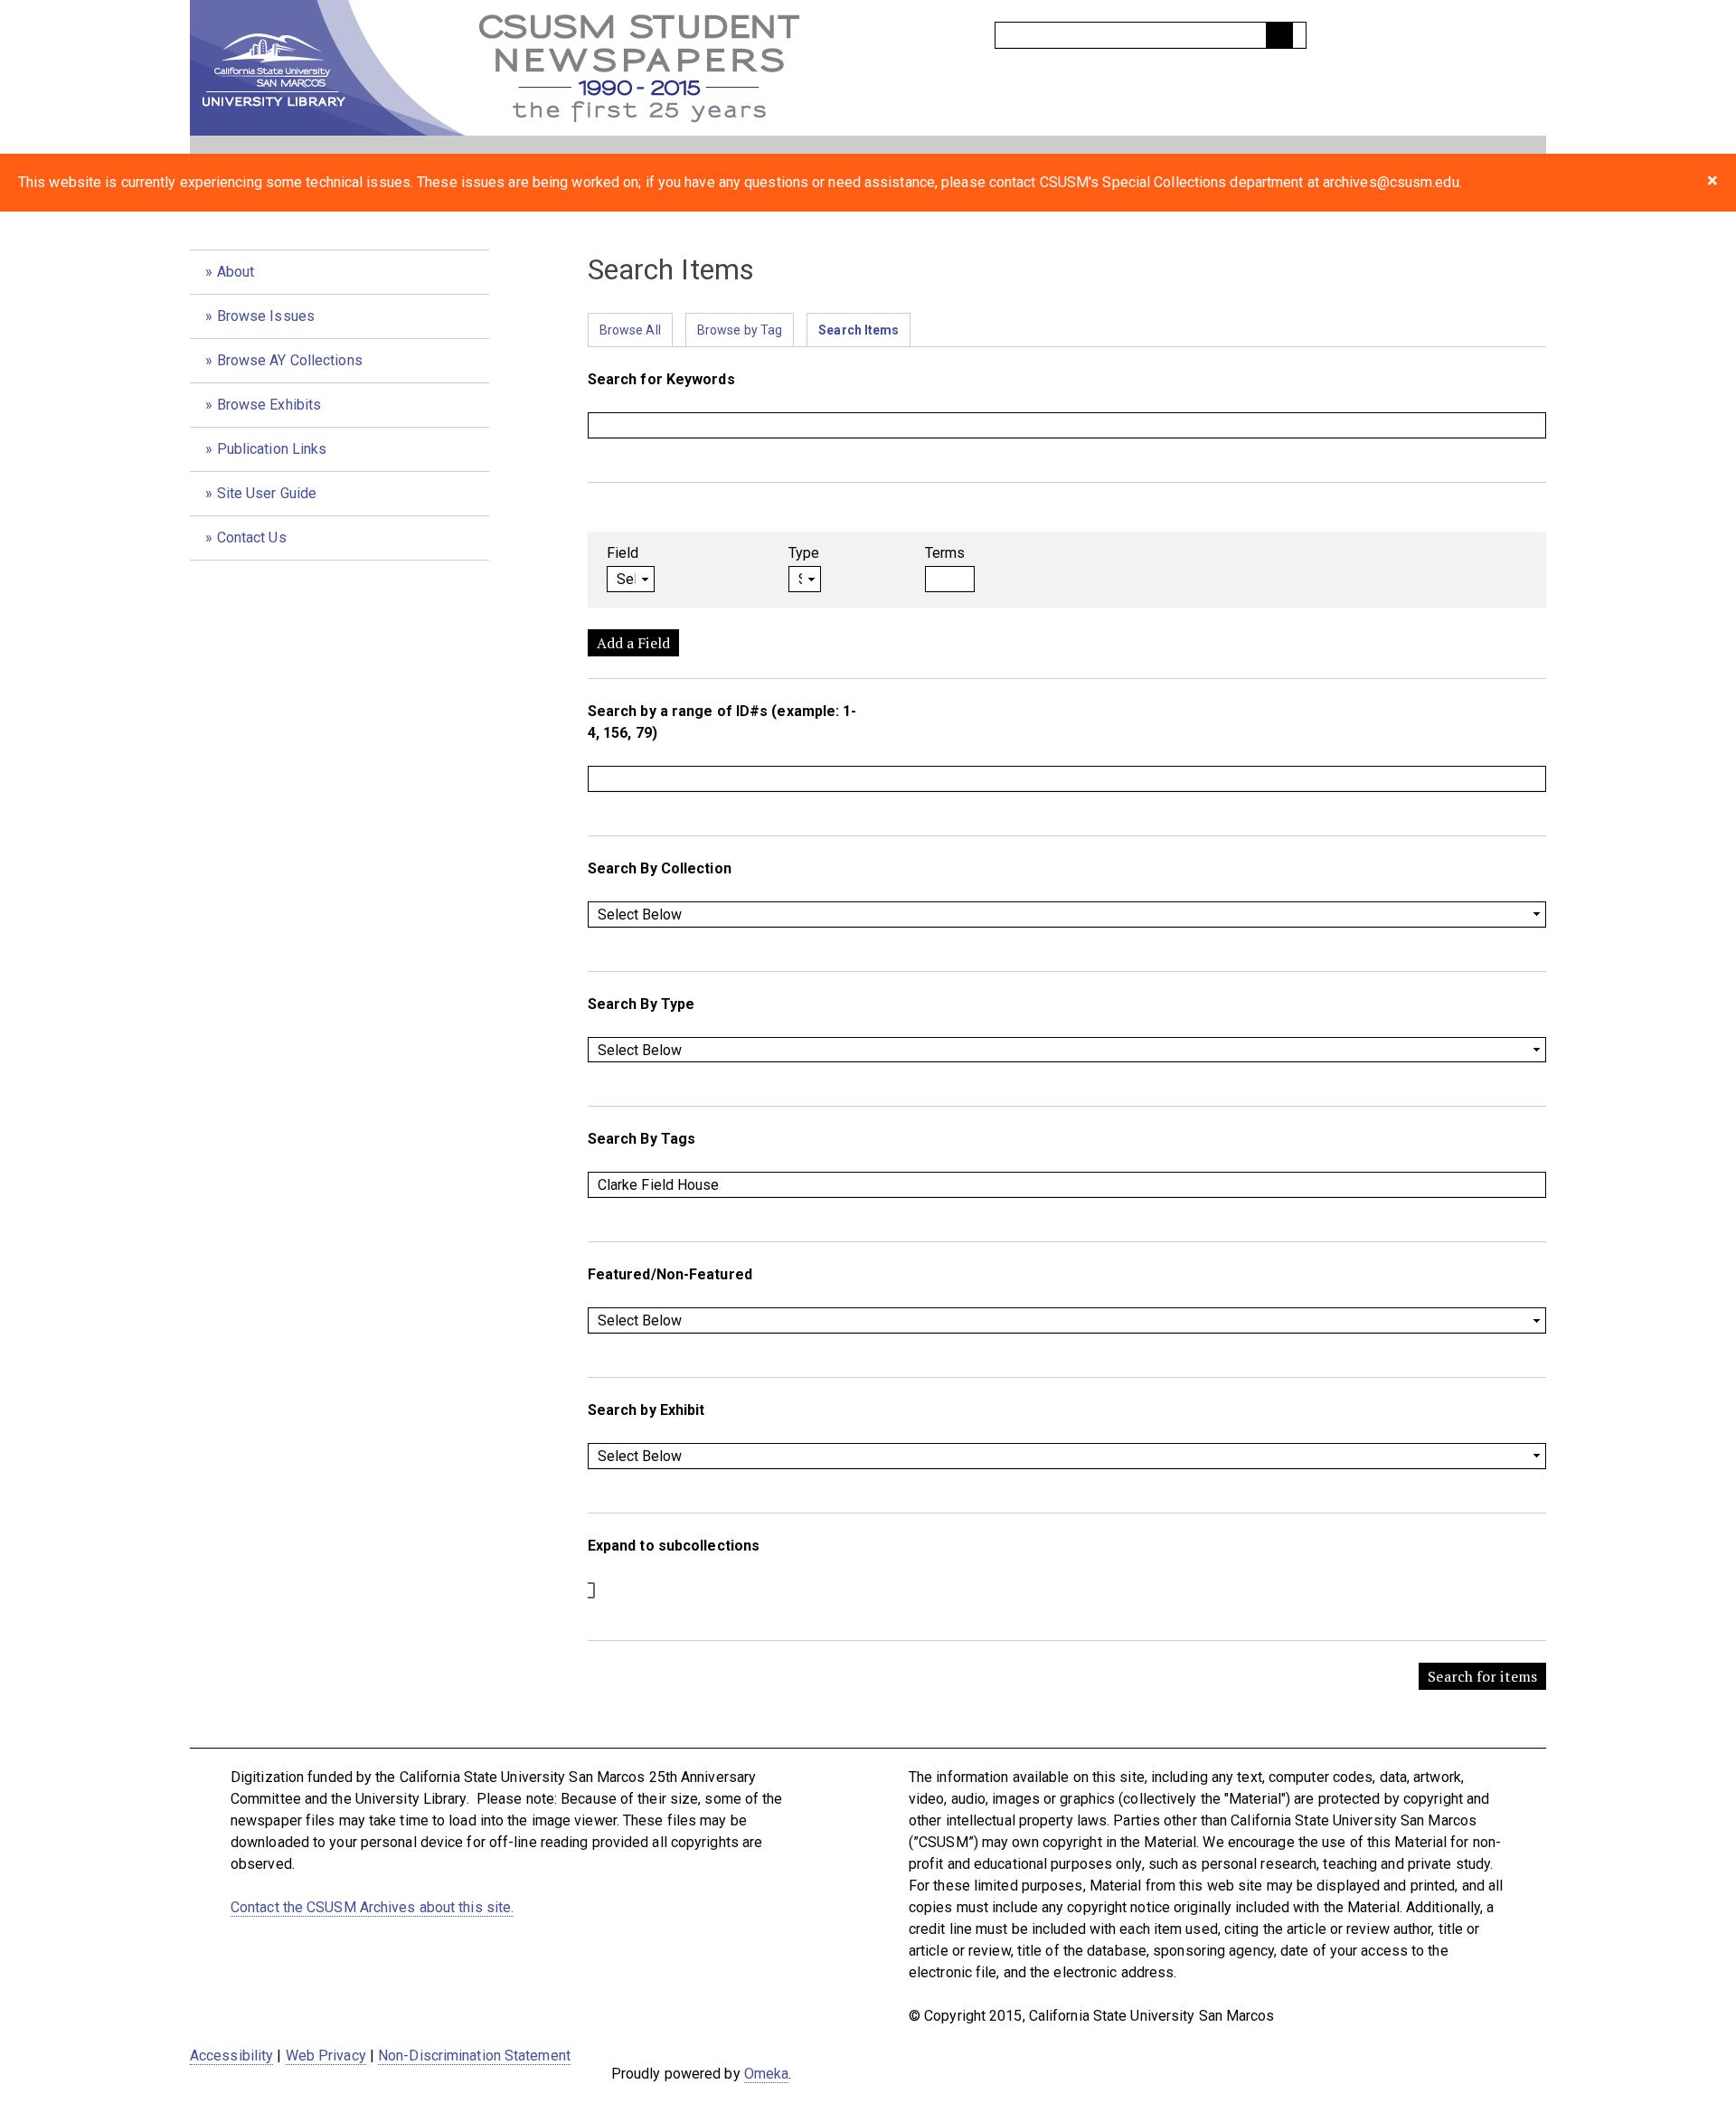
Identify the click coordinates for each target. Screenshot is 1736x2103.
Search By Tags (642, 1139)
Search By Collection (660, 868)
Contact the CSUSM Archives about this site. (372, 1907)
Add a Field (633, 643)
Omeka (767, 2074)
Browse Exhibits (269, 405)
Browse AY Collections (290, 360)
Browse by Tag (740, 330)
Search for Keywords (661, 379)
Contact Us (252, 538)
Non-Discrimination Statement (474, 2056)
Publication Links (272, 449)
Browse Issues (266, 316)
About (236, 272)
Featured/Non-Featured (670, 1274)
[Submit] (1279, 35)
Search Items (859, 330)
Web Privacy (326, 2056)
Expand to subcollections (674, 1546)
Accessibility (231, 2056)
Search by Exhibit (646, 1410)
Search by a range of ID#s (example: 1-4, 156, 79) (722, 722)
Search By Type (641, 1004)
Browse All (630, 330)
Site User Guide (267, 493)
